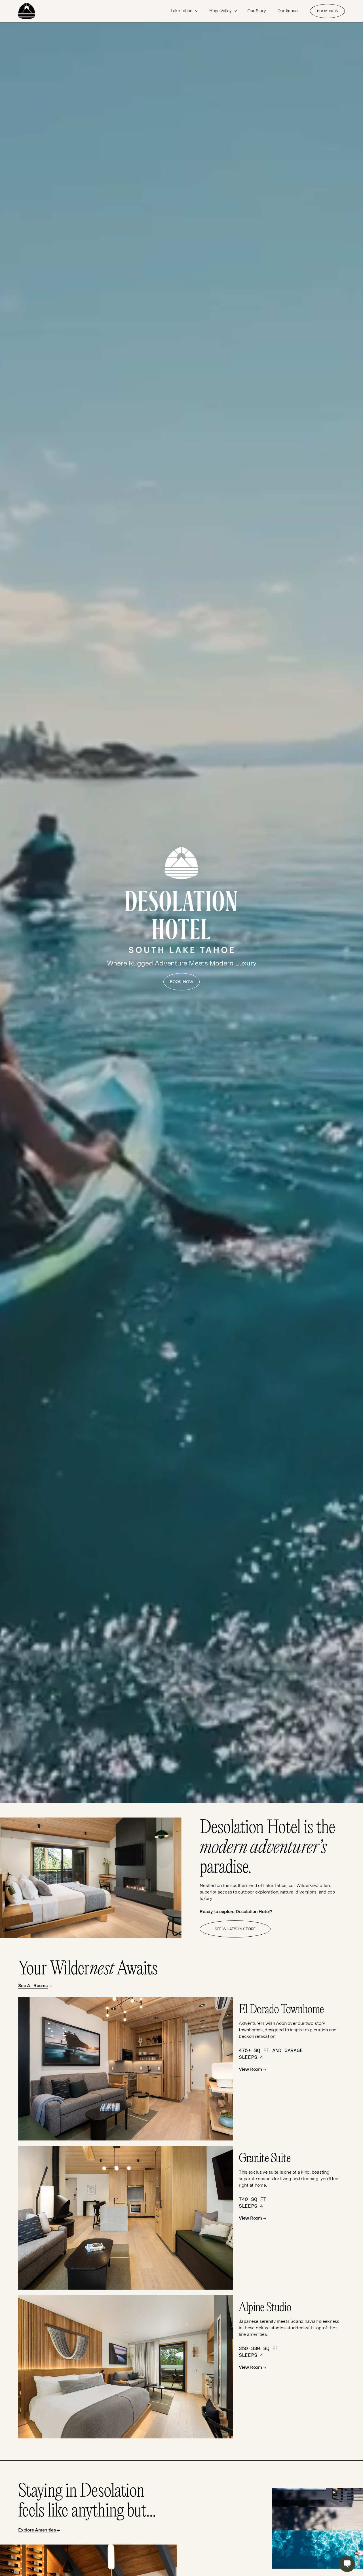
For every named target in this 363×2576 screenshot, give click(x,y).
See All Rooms (33, 1986)
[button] (184, 11)
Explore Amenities (37, 2530)
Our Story (257, 11)
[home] (38, 11)
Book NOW (328, 11)
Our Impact (288, 11)
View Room (250, 2069)
